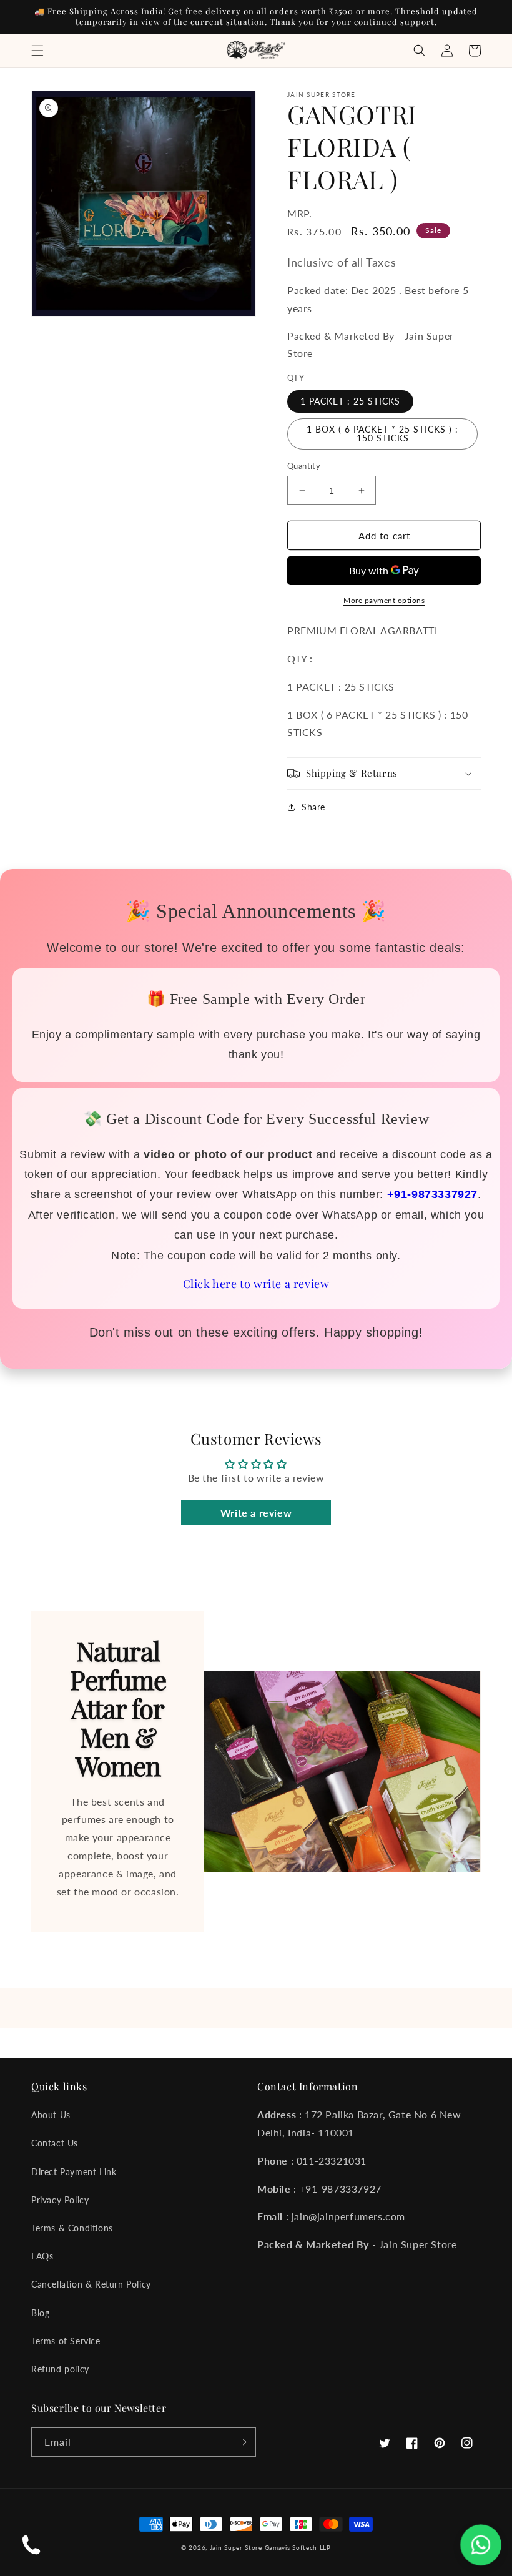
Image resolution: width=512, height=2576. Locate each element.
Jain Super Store (236, 2547)
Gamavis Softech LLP (298, 2547)
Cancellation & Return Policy (91, 2284)
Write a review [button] (256, 1512)
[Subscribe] (242, 2442)
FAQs (42, 2256)
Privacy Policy (60, 2200)
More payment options (384, 600)
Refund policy (60, 2369)
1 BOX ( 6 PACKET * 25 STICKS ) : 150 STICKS (382, 434)
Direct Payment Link (74, 2172)
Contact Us (55, 2143)
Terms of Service (66, 2341)
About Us (51, 2115)
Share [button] (313, 807)
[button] (37, 51)
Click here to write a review (256, 1284)
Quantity (304, 466)
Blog (40, 2313)
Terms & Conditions (72, 2228)
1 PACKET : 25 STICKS (350, 401)
